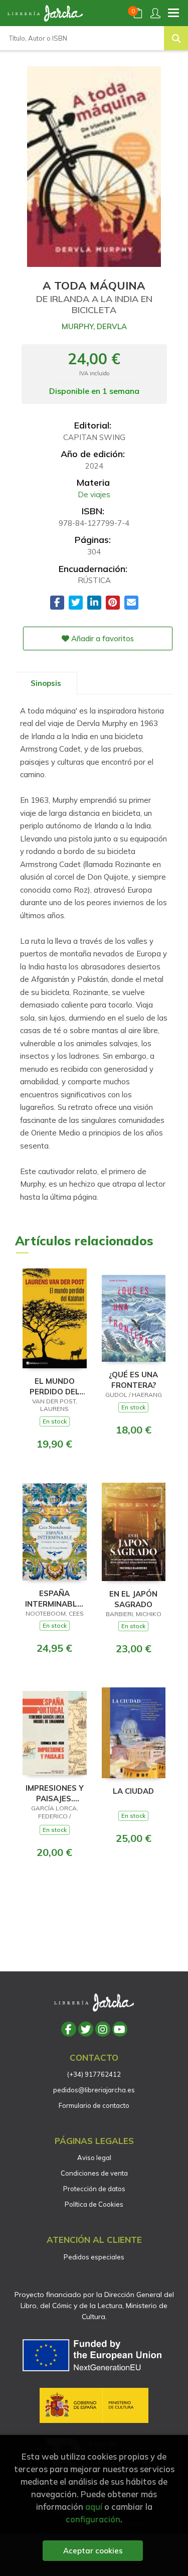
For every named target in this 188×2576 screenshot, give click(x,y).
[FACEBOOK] (69, 2029)
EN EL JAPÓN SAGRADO (133, 1599)
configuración (93, 2519)
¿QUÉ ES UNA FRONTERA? (133, 1380)
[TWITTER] (86, 2029)
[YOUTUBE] (120, 2029)
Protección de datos (94, 2189)
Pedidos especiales (94, 2257)
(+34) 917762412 (94, 2074)
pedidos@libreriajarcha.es (94, 2090)
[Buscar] (176, 38)
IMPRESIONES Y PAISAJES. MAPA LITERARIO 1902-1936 (55, 1793)
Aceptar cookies (93, 2551)
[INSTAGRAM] (103, 2029)
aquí (94, 2507)
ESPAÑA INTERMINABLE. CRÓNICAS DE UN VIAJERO (54, 1598)
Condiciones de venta (94, 2173)
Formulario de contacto (94, 2105)
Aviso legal (94, 2158)
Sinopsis (46, 683)
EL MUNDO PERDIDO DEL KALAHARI (55, 1386)
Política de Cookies (94, 2204)
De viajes (94, 494)
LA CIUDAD (133, 1791)
